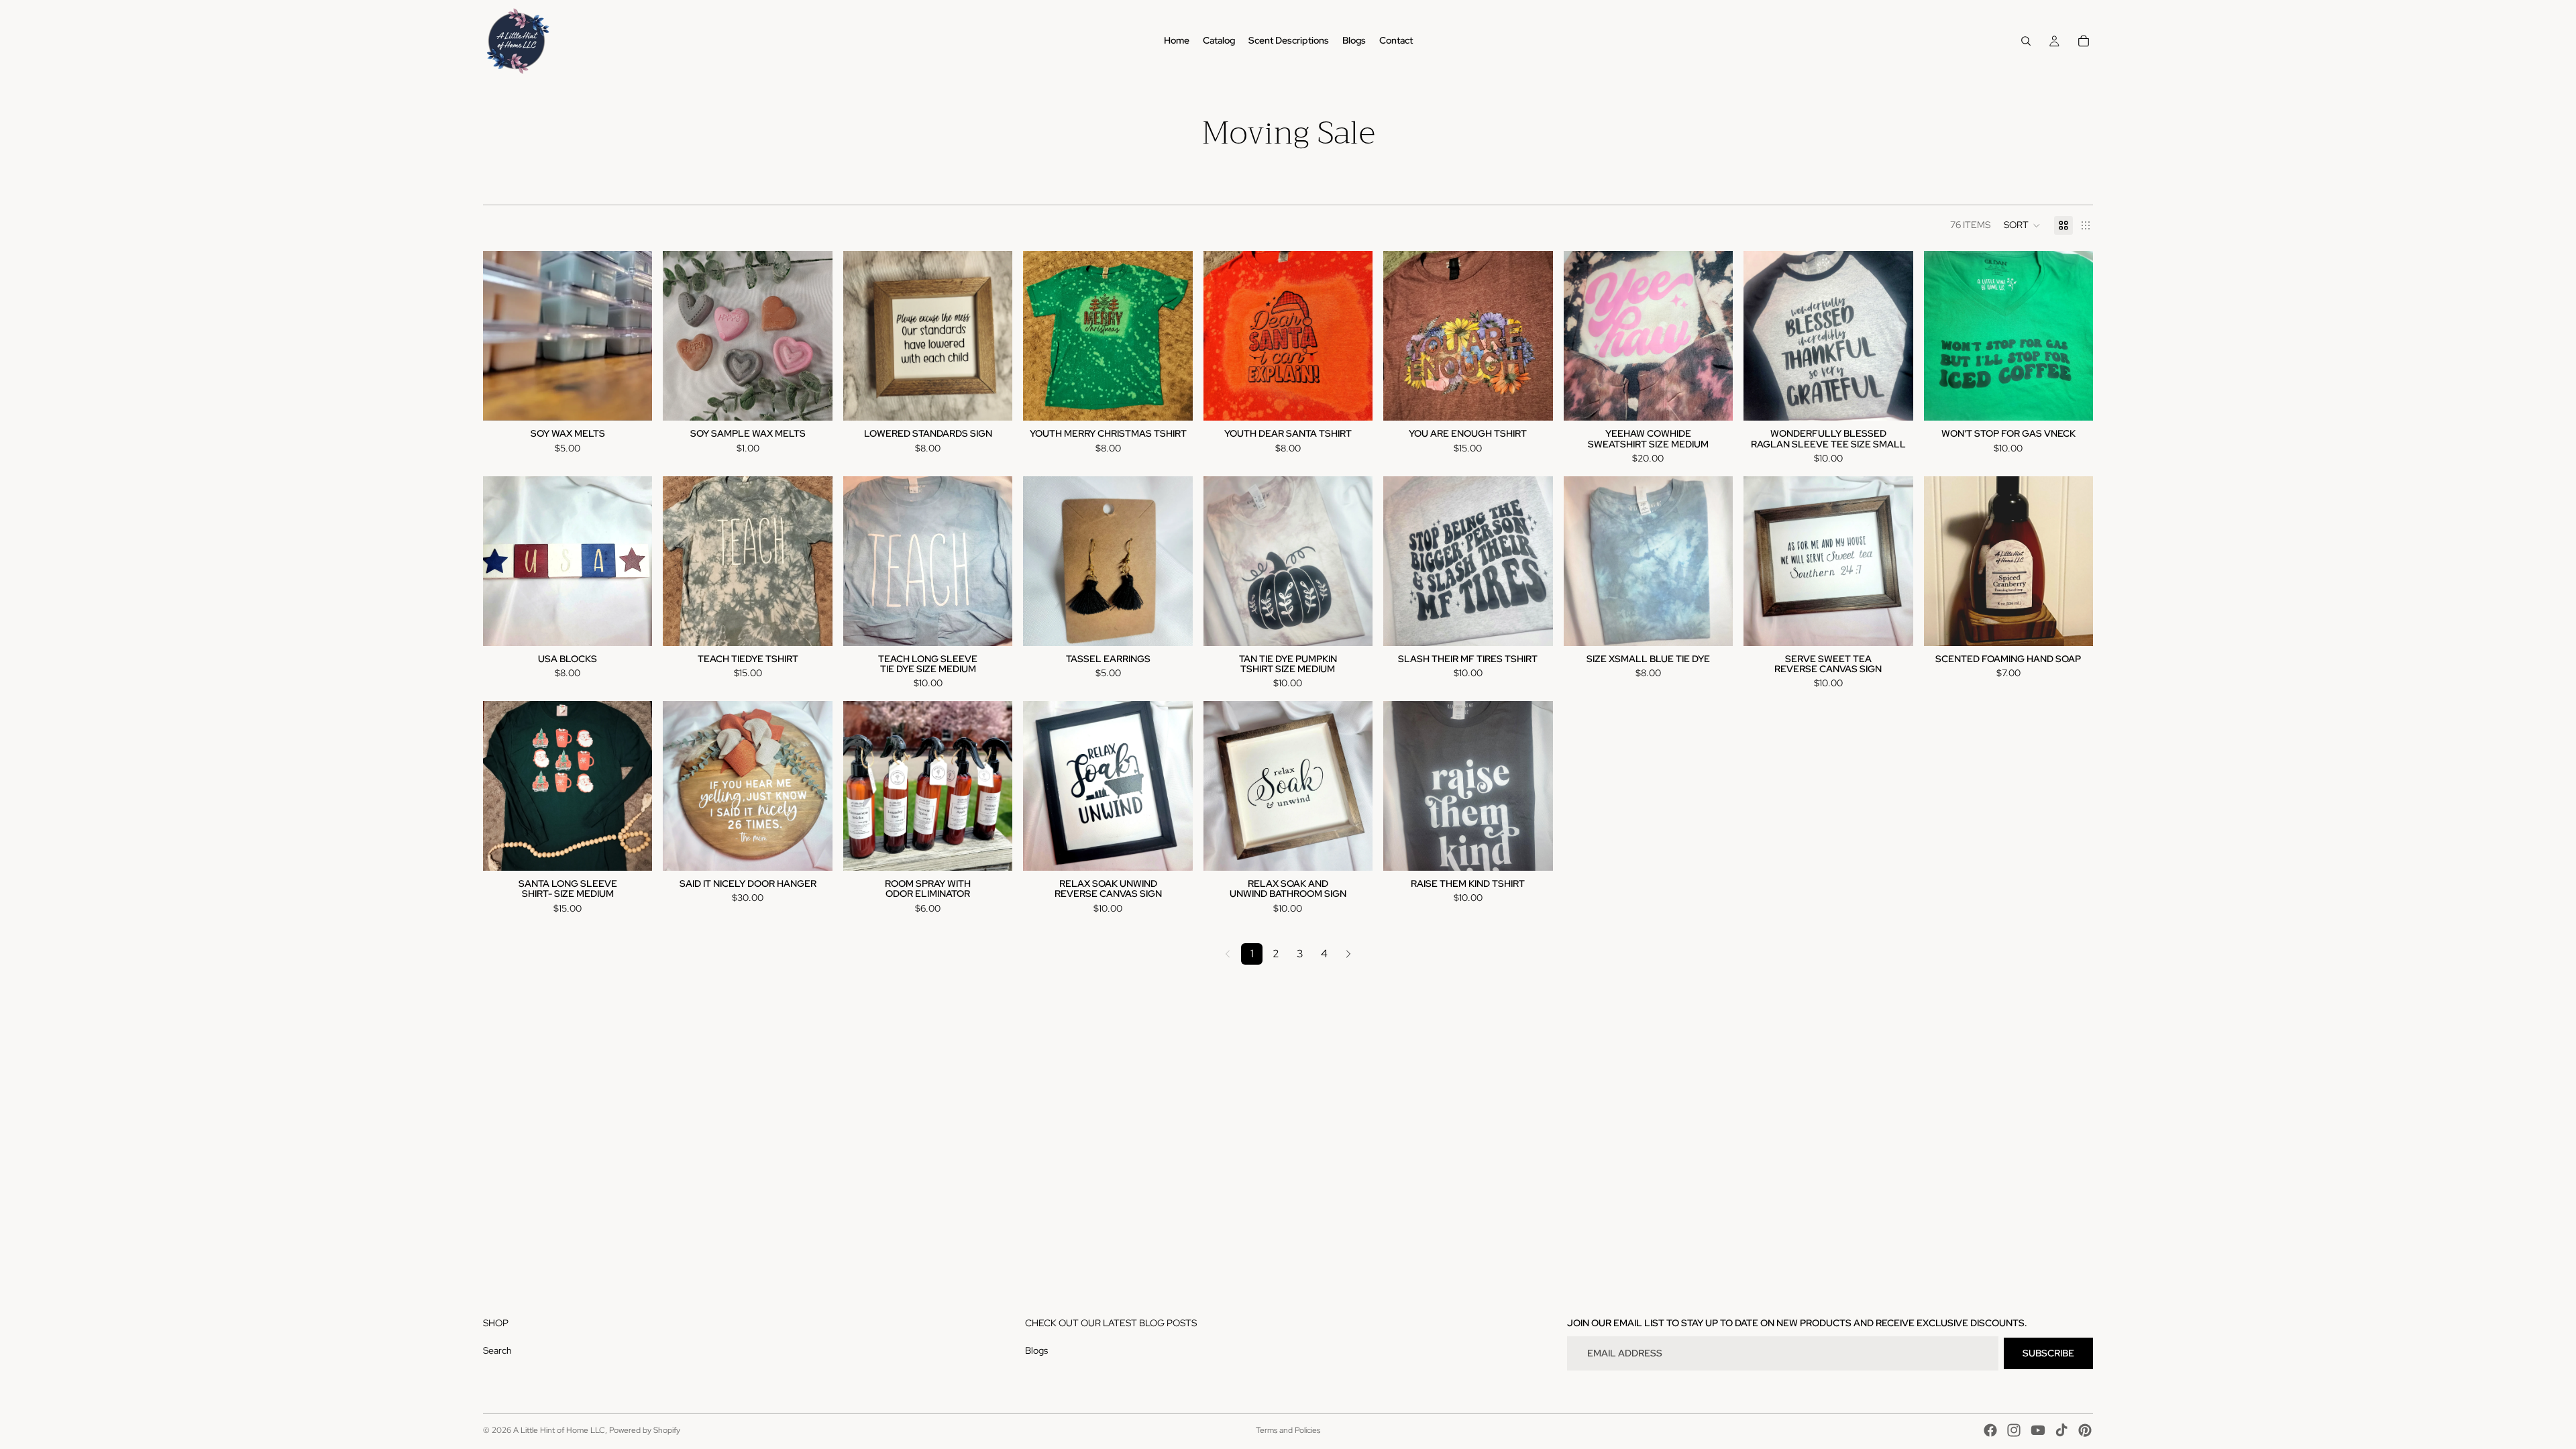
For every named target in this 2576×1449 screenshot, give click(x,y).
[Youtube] (2038, 1430)
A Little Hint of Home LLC (559, 1430)
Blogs (1036, 1350)
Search (497, 1350)
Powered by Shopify (645, 1430)
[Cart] (2084, 41)
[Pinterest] (2085, 1430)
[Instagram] (2014, 1430)
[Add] (1532, 400)
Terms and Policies (1288, 1430)
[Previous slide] (1944, 561)
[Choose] (632, 400)
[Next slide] (2073, 561)
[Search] (2026, 41)
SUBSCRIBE (2048, 1353)
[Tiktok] (2061, 1430)
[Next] (1348, 954)
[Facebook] (1990, 1430)
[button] (2022, 225)
